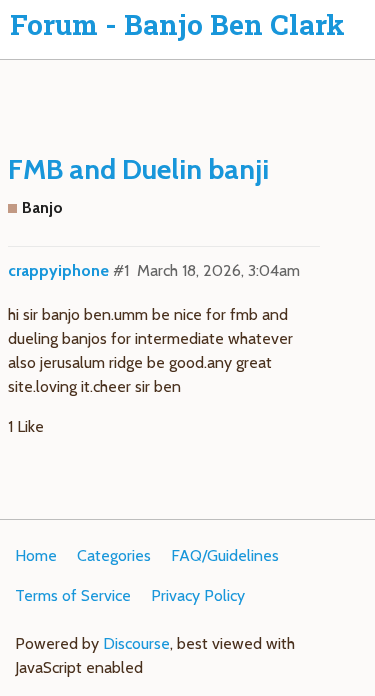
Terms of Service (73, 595)
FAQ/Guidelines (225, 555)
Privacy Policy (198, 595)
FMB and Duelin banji (138, 169)
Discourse (136, 643)
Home (36, 555)
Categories (114, 555)
